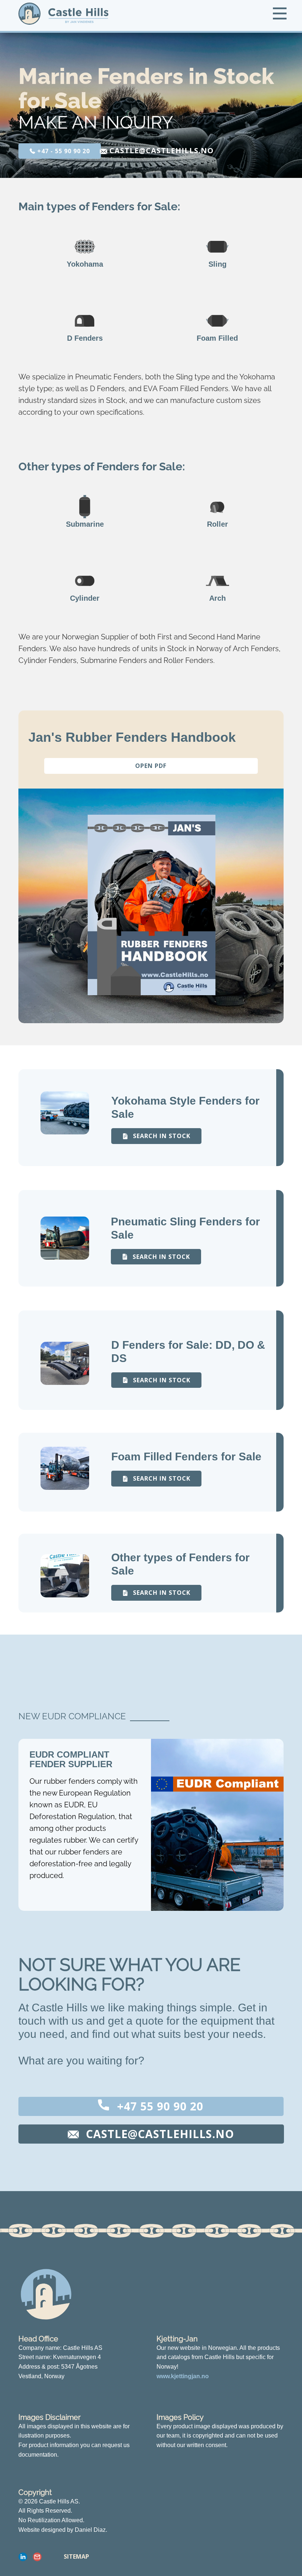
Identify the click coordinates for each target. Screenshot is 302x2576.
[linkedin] (23, 2557)
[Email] (37, 2557)
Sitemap (76, 2556)
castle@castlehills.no (160, 150)
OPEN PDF (151, 766)
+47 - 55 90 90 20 (63, 151)
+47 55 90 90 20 (159, 2106)
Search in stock (161, 1136)
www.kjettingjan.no (183, 2376)
